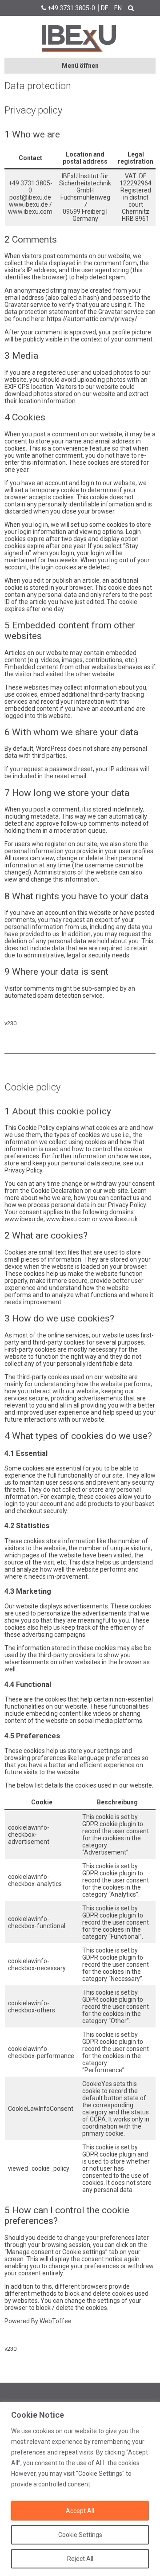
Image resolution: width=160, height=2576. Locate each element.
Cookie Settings (80, 2535)
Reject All (80, 2559)
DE (105, 8)
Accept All (80, 2511)
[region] (80, 2489)
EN (118, 8)
